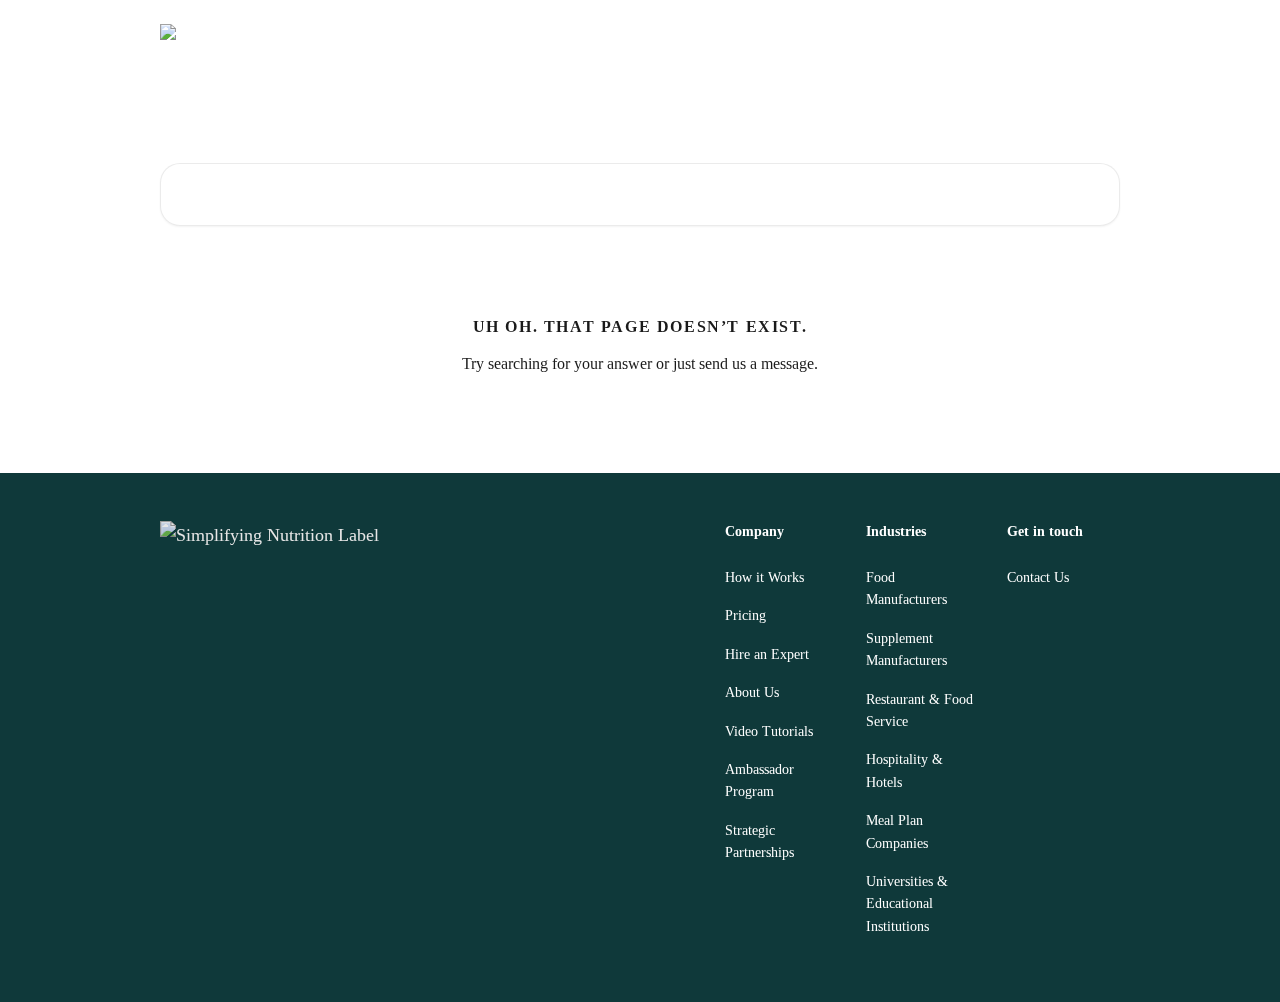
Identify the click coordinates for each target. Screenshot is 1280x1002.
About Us (752, 692)
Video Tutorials (769, 731)
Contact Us (1038, 577)
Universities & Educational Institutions (907, 904)
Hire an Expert (767, 654)
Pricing (745, 615)
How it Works (764, 577)
